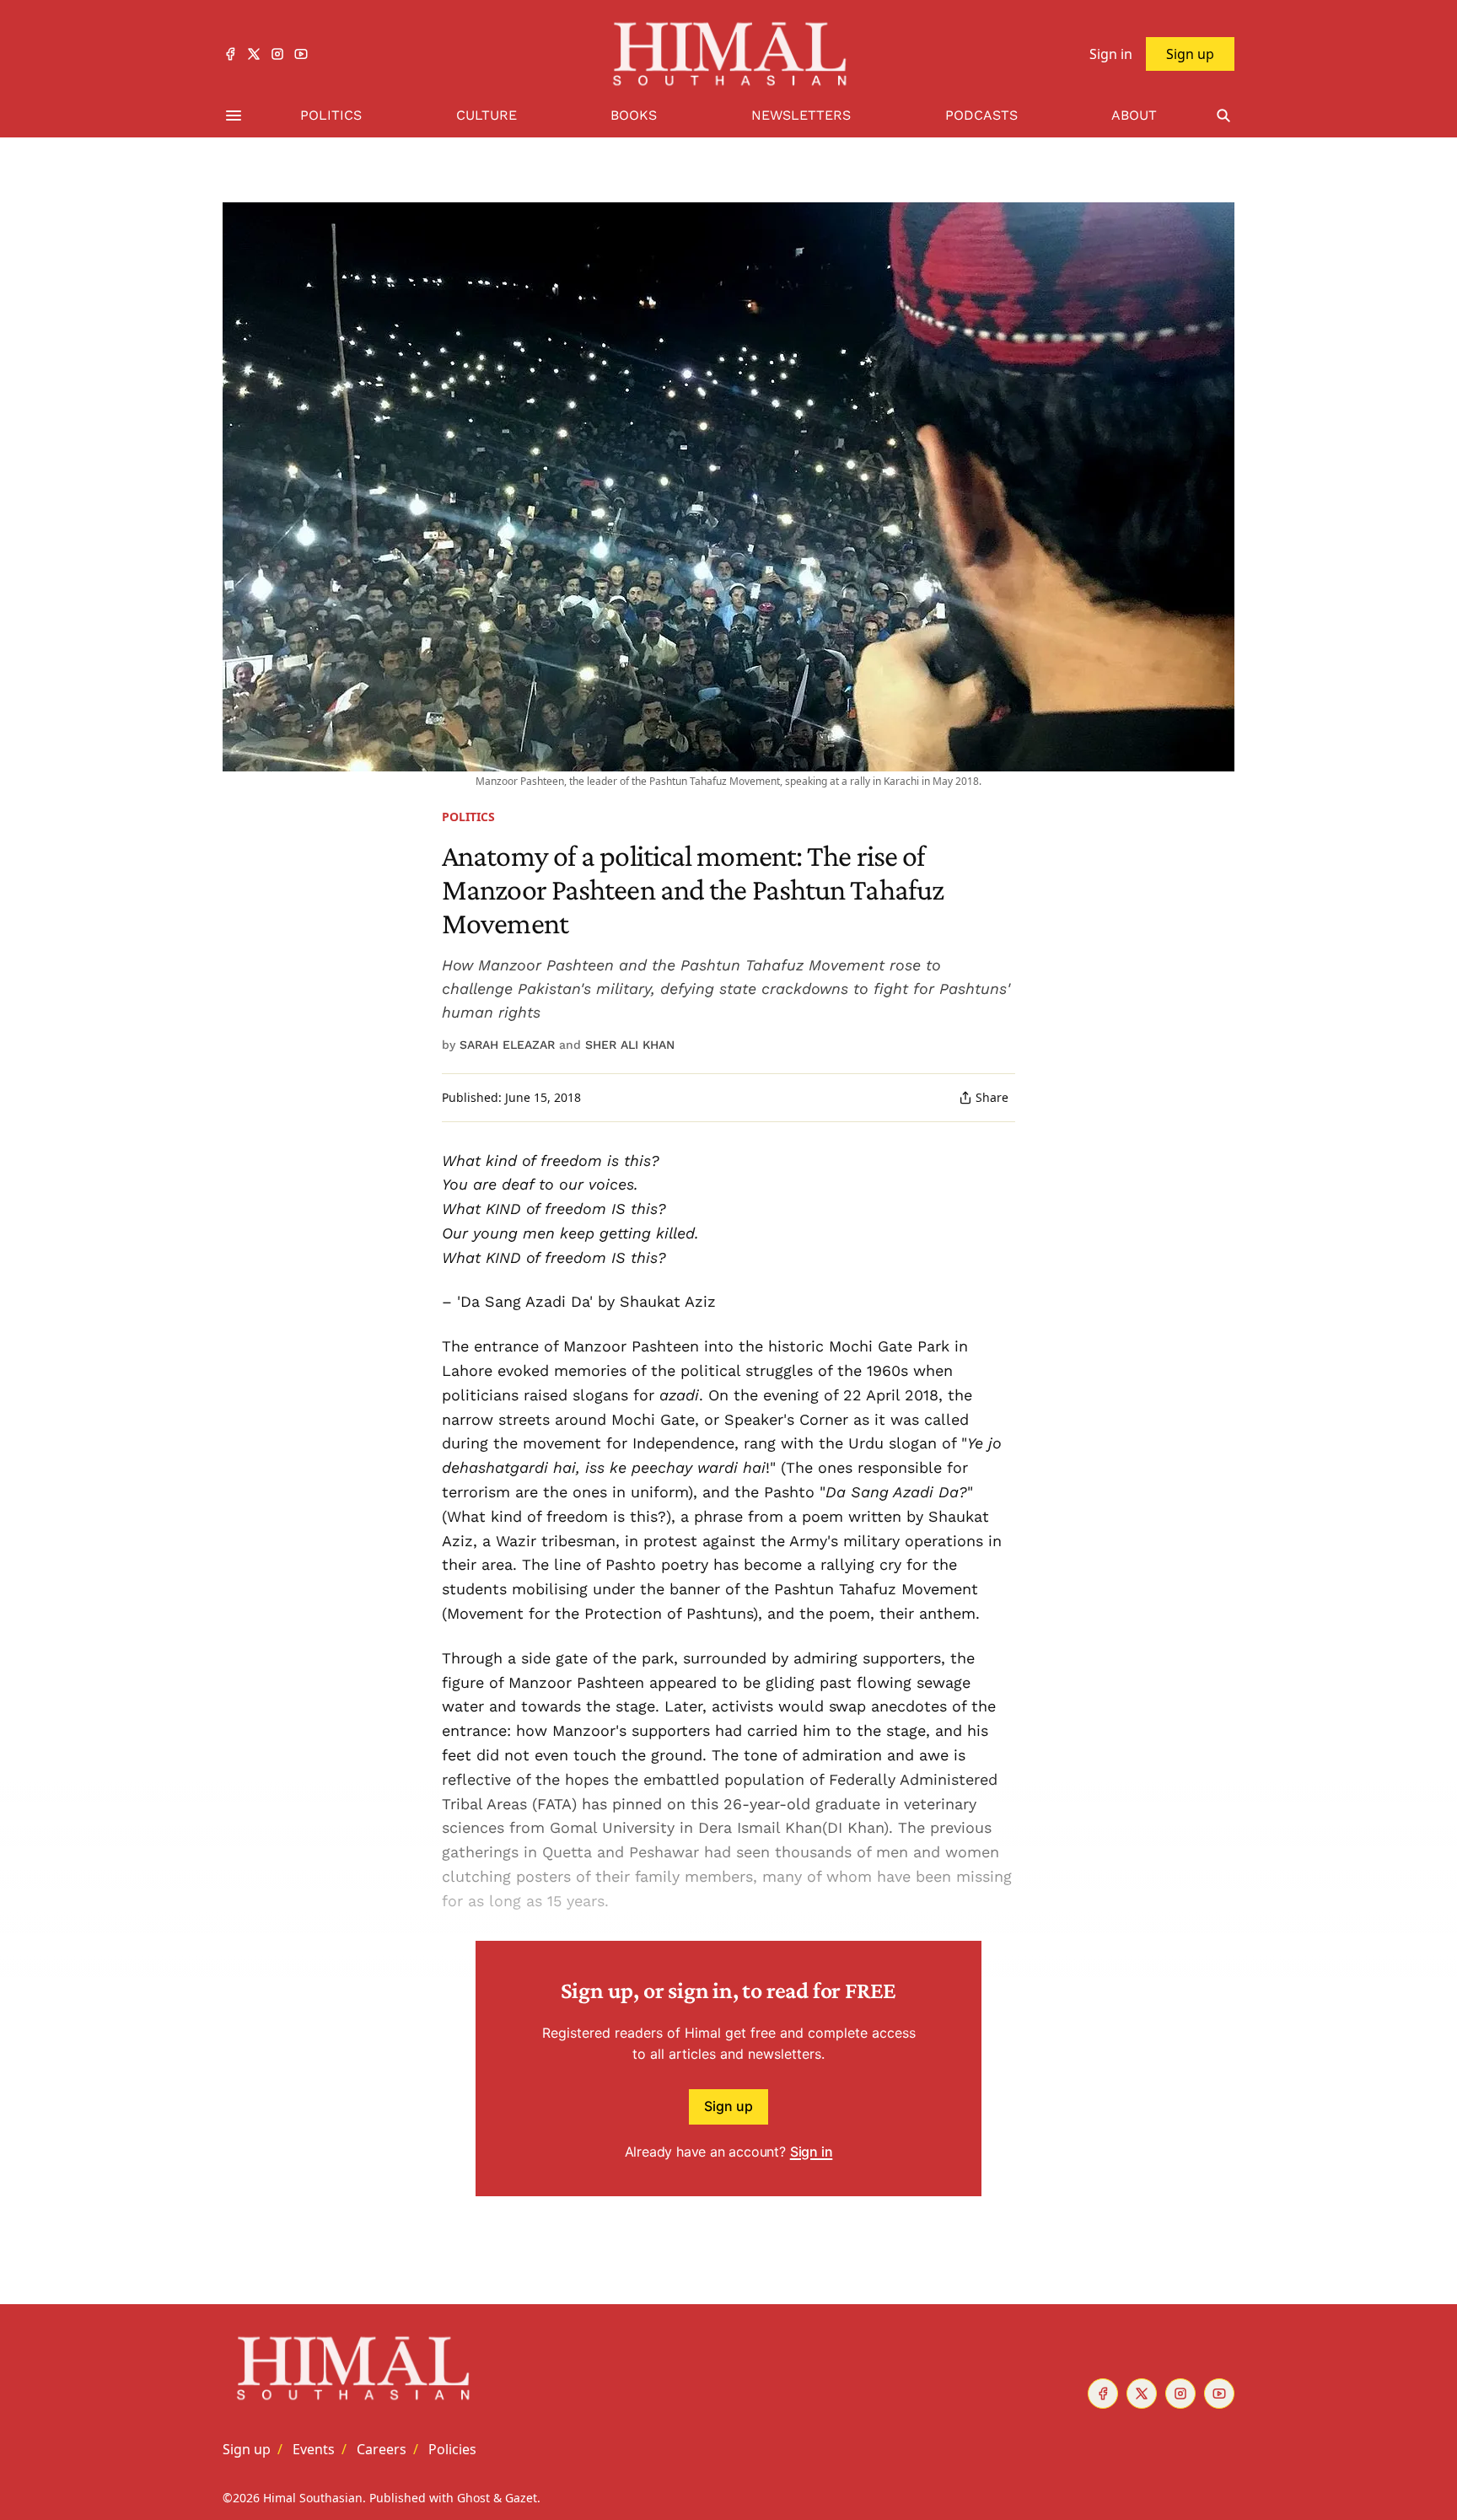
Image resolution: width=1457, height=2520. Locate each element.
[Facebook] (230, 54)
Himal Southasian (313, 2498)
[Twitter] (254, 54)
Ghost (473, 2498)
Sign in (812, 2152)
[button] (247, 2449)
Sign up (728, 2106)
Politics (468, 817)
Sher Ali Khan (630, 1045)
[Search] (1223, 116)
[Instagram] (277, 54)
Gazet (521, 2498)
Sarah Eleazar (507, 1045)
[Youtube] (301, 54)
